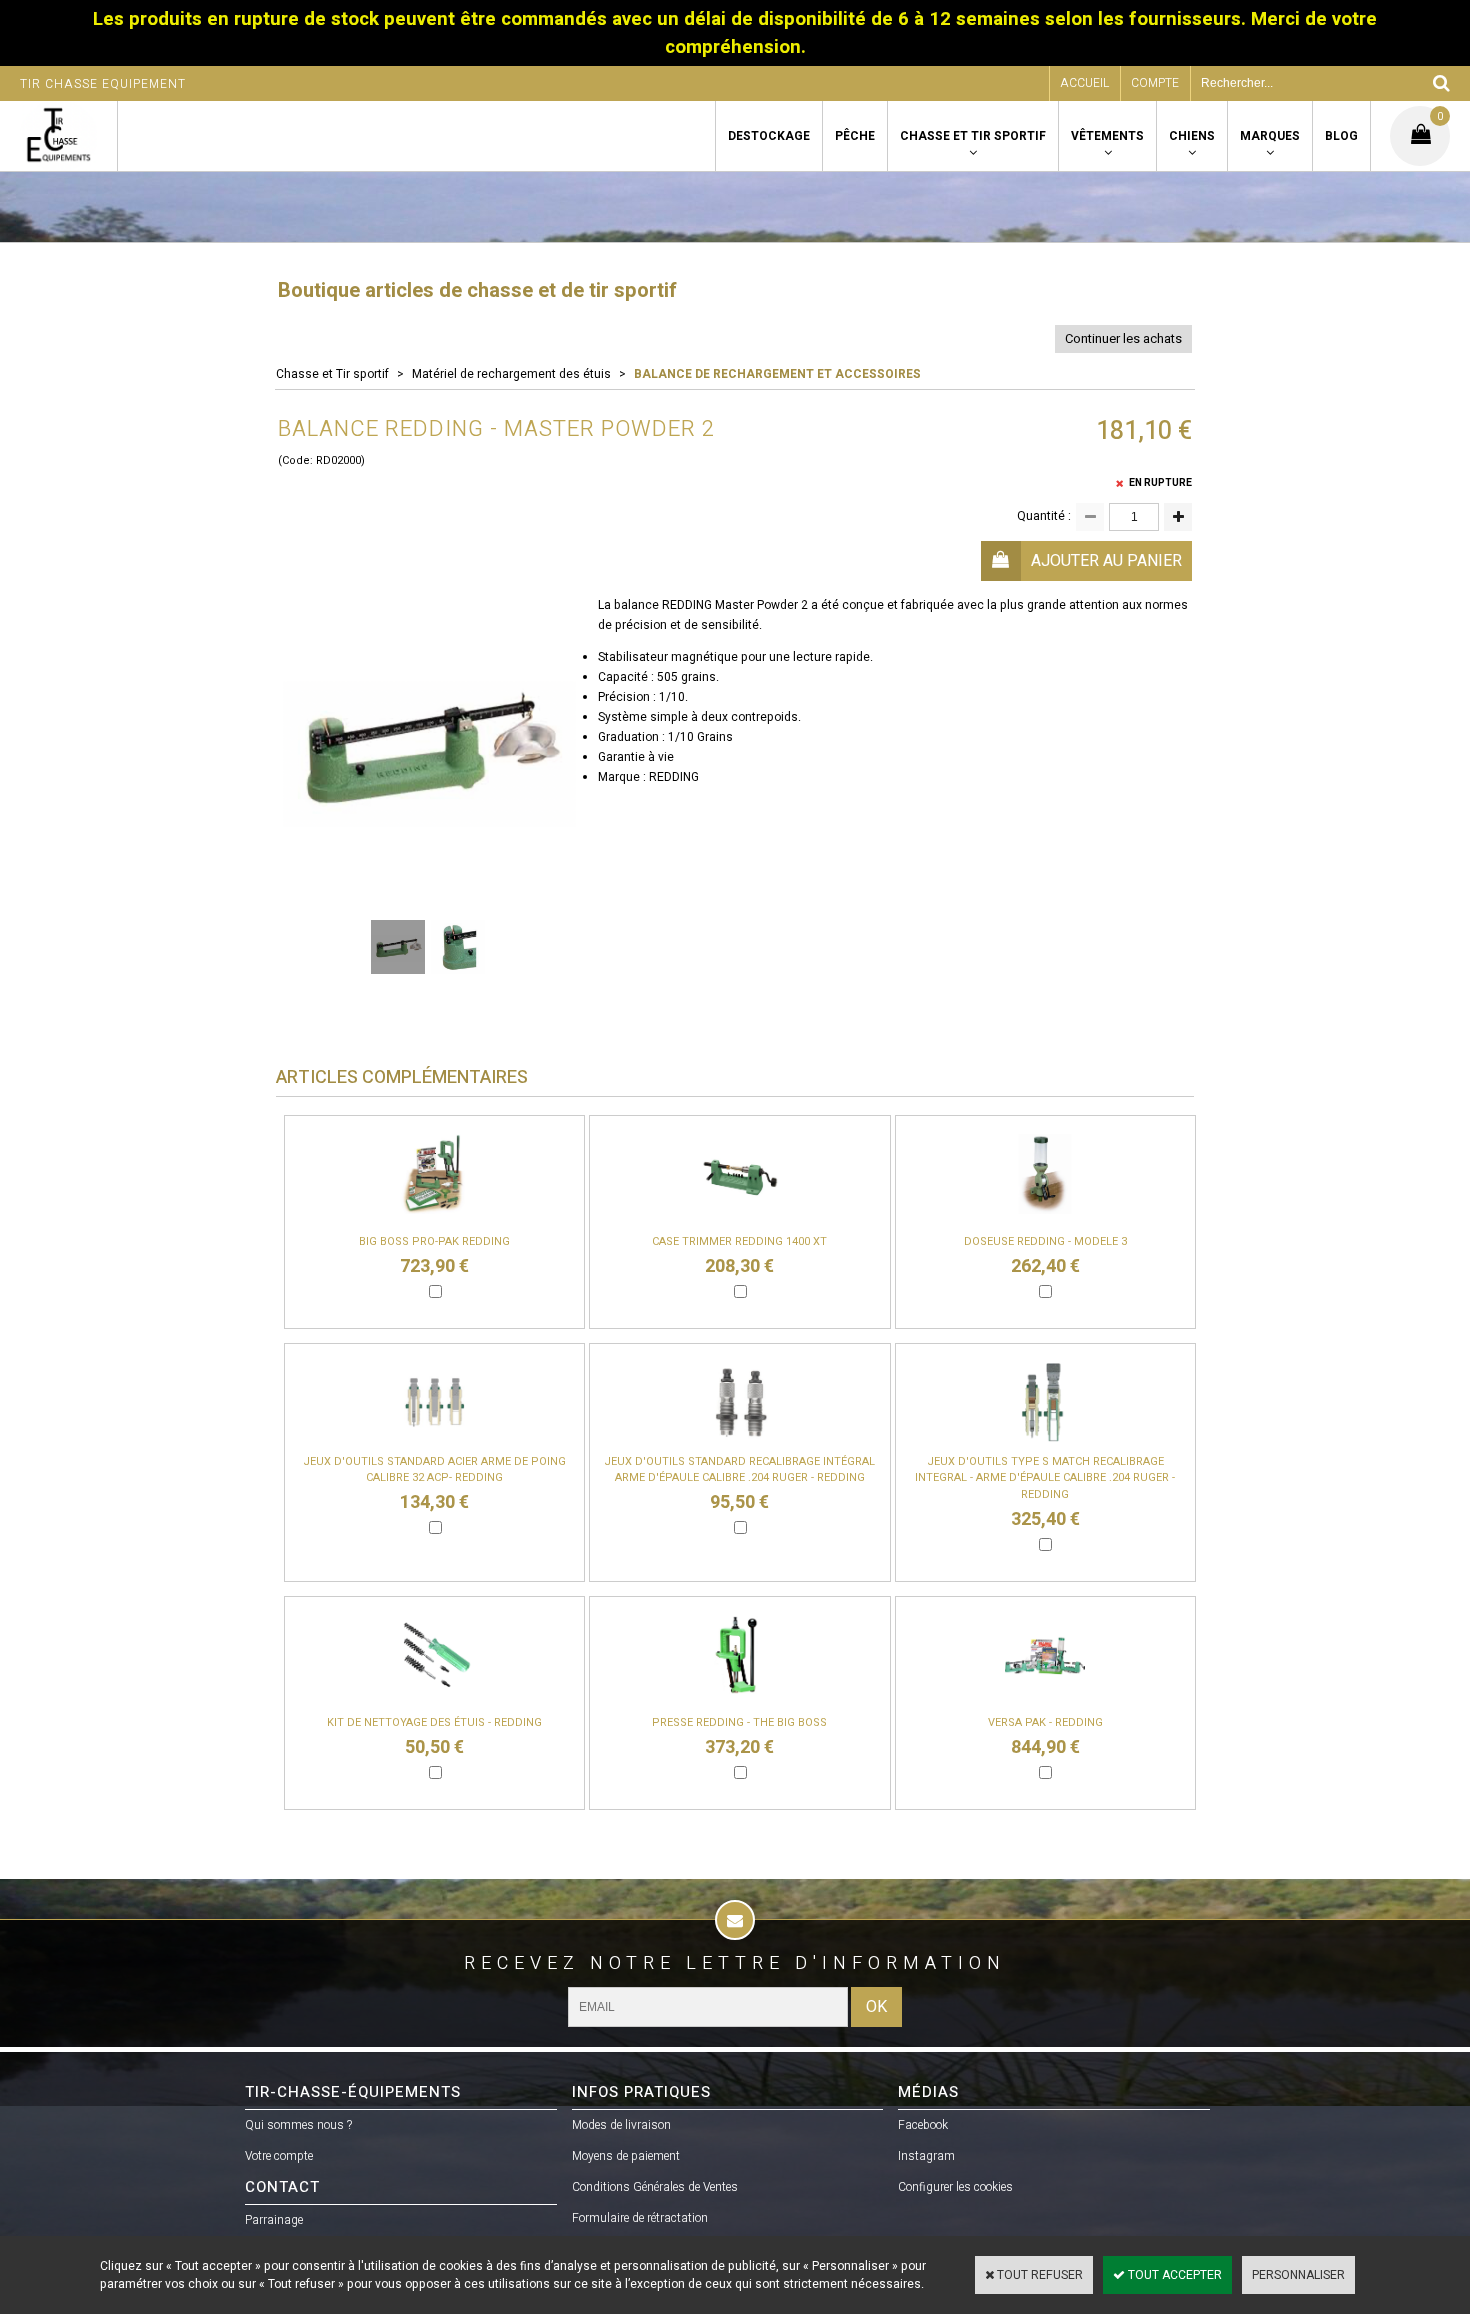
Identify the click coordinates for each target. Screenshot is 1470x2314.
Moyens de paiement (626, 2156)
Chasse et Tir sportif (332, 374)
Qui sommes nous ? (298, 2125)
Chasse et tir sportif (973, 136)
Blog (1341, 136)
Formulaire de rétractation (640, 2218)
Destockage (769, 136)
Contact (282, 2187)
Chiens (1192, 136)
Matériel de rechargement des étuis (511, 374)
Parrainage (274, 2220)
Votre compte (279, 2156)
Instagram (926, 2156)
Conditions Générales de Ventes (655, 2187)
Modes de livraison (621, 2125)
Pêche (855, 136)
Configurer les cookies (955, 2187)
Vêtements (1107, 136)
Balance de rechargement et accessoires (777, 374)
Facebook (923, 2125)
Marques (1270, 136)
